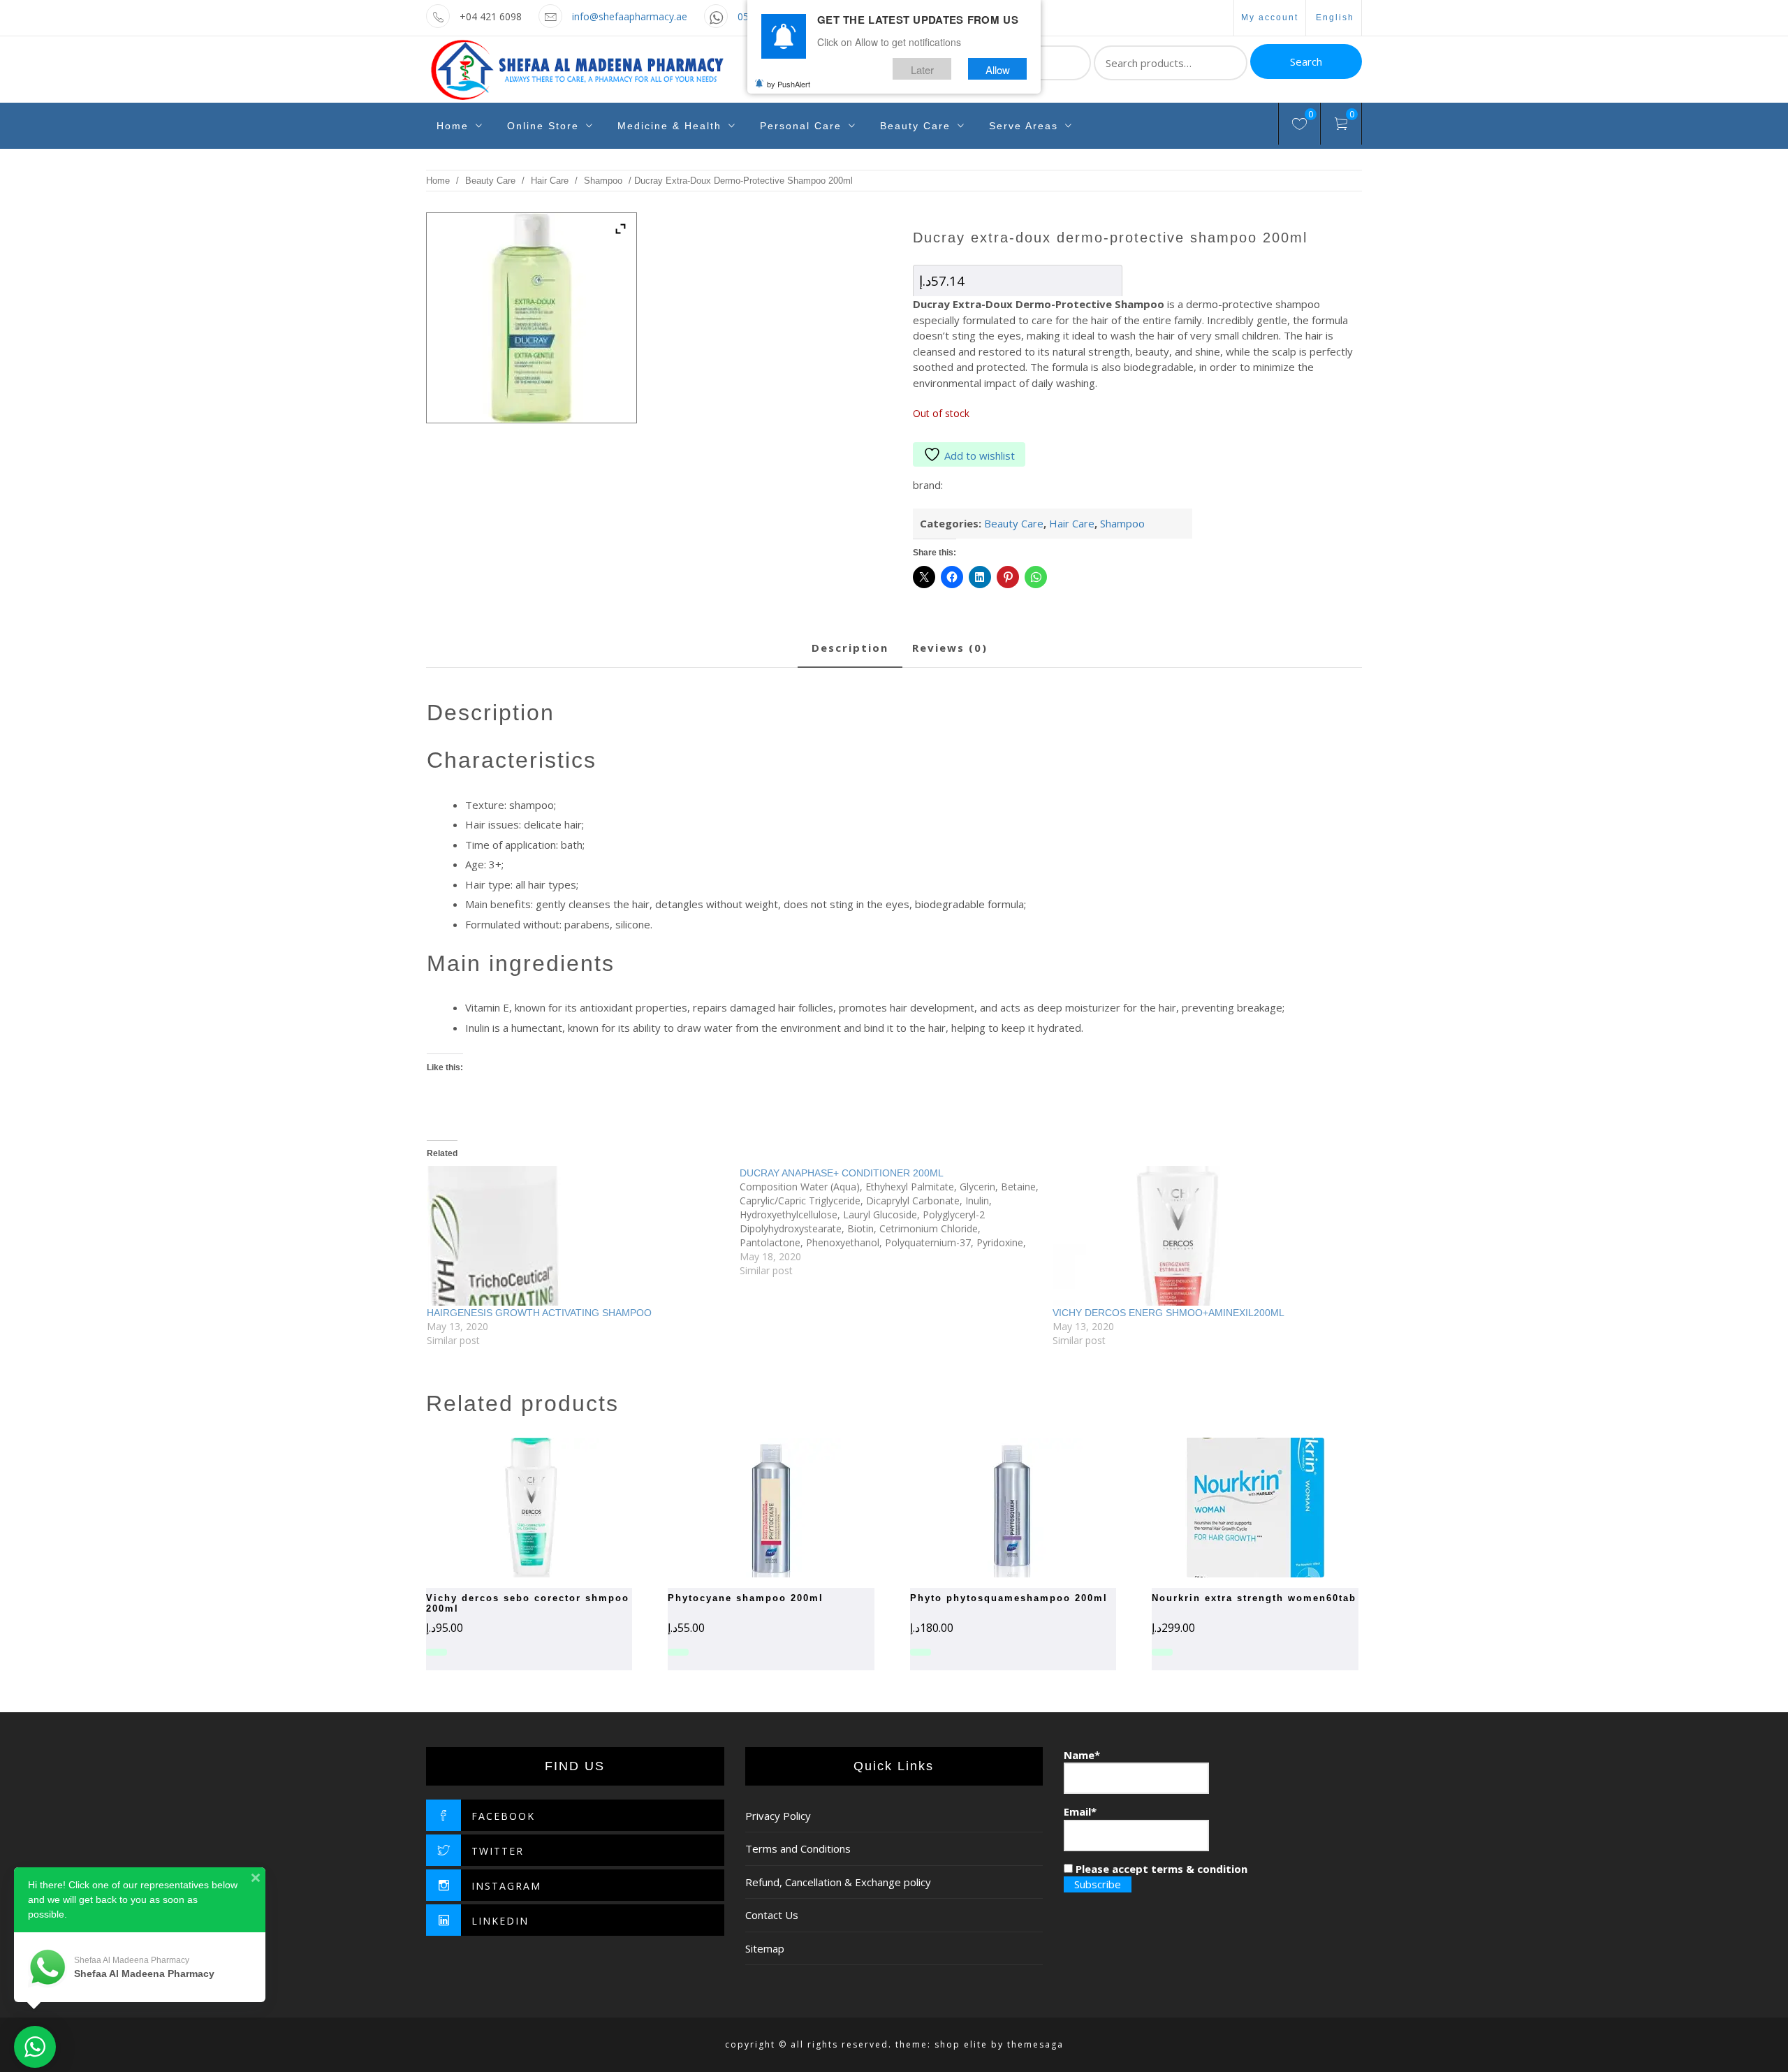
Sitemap (765, 1948)
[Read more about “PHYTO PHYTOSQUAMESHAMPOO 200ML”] (988, 1508)
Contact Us (772, 1915)
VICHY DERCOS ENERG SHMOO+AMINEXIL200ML (1168, 1313)
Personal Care (801, 126)
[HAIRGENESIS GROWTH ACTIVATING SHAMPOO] (576, 1236)
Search (1306, 61)
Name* (1082, 1755)
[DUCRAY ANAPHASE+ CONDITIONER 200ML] (896, 1222)
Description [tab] (850, 648)
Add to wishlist (980, 455)
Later (922, 69)
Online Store (543, 126)
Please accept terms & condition (1160, 1869)
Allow (998, 69)
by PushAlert (789, 84)
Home (453, 126)
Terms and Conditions (798, 1848)
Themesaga (1035, 2044)
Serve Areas (1024, 126)
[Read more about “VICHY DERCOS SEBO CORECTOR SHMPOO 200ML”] (505, 1508)
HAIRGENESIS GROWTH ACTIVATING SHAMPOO (539, 1313)
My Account (1270, 17)
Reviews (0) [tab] (950, 648)
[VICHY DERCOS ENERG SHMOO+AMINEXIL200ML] (1202, 1236)
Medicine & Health (669, 126)
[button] (1231, 1508)
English (1335, 17)
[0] (1299, 126)
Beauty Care (915, 126)
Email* (1080, 1811)
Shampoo (603, 181)
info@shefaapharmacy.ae (630, 16)
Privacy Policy (778, 1816)
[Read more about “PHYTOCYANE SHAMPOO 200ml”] (747, 1508)
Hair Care (550, 181)
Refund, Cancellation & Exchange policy (838, 1882)
